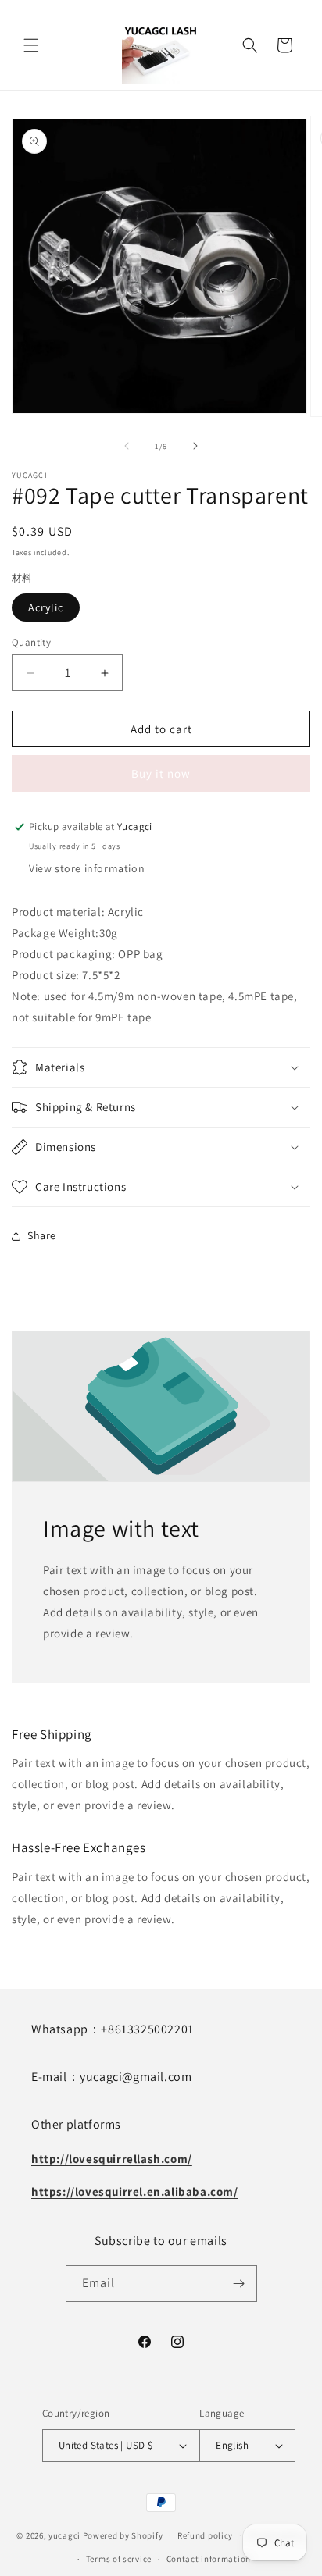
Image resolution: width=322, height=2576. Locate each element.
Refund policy (205, 2535)
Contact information (209, 2559)
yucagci (64, 2535)
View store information (87, 868)
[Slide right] (195, 446)
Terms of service (119, 2559)
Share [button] (42, 1235)
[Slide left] (127, 446)
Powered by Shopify (123, 2535)
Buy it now (161, 773)
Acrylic (46, 607)
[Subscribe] (239, 2284)
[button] (31, 45)
